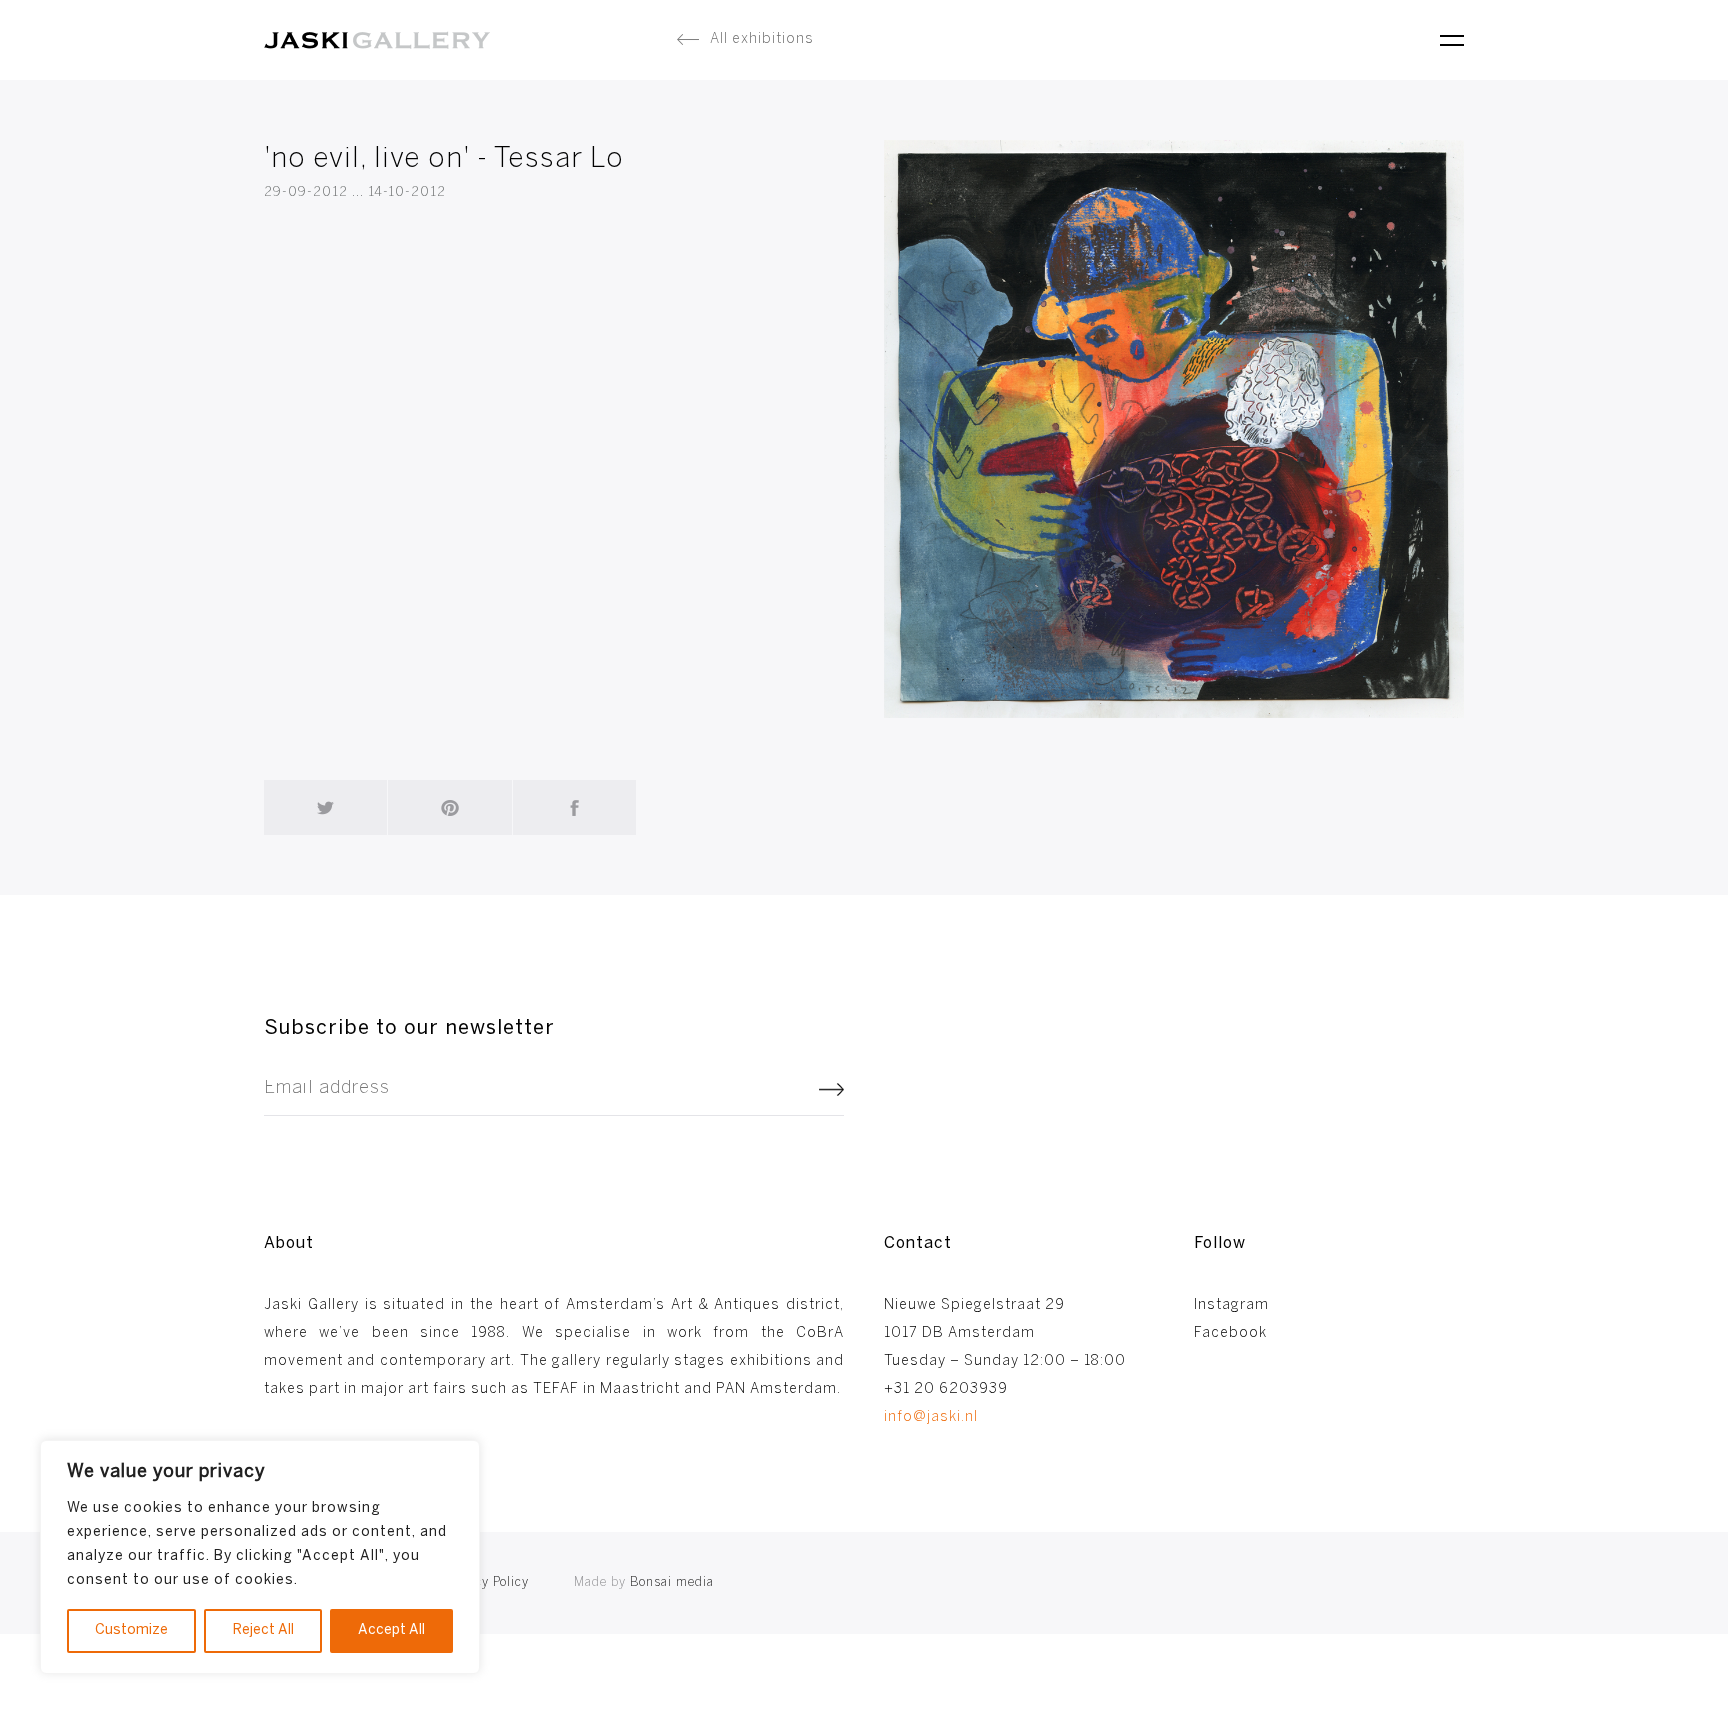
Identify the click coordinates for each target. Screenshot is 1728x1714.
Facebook (1230, 1333)
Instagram (1231, 1305)
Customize (131, 1630)
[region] (260, 1557)
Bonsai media (644, 1582)
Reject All (263, 1630)
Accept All (391, 1630)
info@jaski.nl (931, 1417)
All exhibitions (762, 39)
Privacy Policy (486, 1582)
